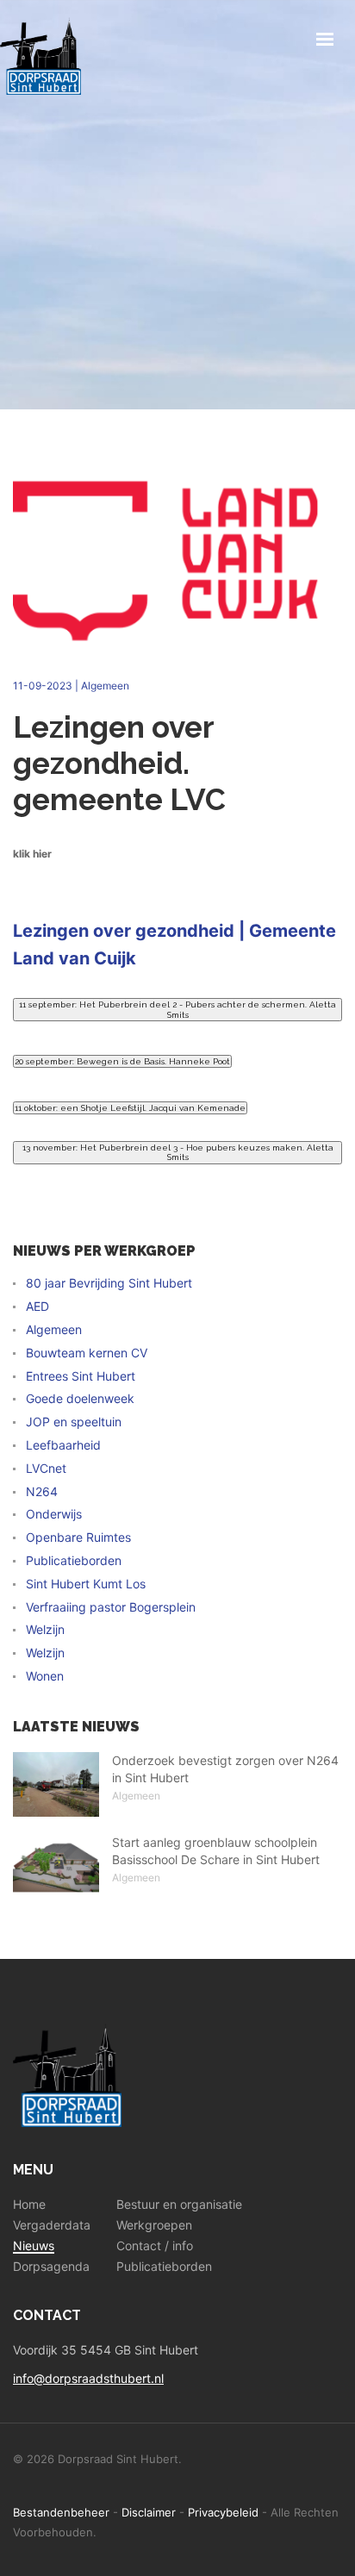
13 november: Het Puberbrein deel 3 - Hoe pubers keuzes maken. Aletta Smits (178, 1153)
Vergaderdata (52, 2225)
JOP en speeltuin (74, 1422)
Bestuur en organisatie (179, 2205)
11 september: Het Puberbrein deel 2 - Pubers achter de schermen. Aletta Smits (177, 1010)
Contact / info (155, 2246)
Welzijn (45, 1630)
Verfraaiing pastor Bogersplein (111, 1607)
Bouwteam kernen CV (87, 1353)
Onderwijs (54, 1514)
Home (29, 2205)
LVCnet (46, 1469)
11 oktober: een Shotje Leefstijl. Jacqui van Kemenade (130, 1108)
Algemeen (105, 686)
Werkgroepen (154, 2225)
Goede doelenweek (80, 1399)
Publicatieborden (74, 1561)
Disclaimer (149, 2512)
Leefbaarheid (63, 1445)
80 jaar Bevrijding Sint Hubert (109, 1283)
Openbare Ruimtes (78, 1537)
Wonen (45, 1676)
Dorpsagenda (51, 2267)
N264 (42, 1492)
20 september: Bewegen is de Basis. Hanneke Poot (122, 1061)
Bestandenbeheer (61, 2512)
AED (37, 1307)
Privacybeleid (223, 2512)
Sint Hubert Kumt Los (86, 1584)
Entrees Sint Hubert (81, 1376)
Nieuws (34, 2246)
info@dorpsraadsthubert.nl (88, 2378)
